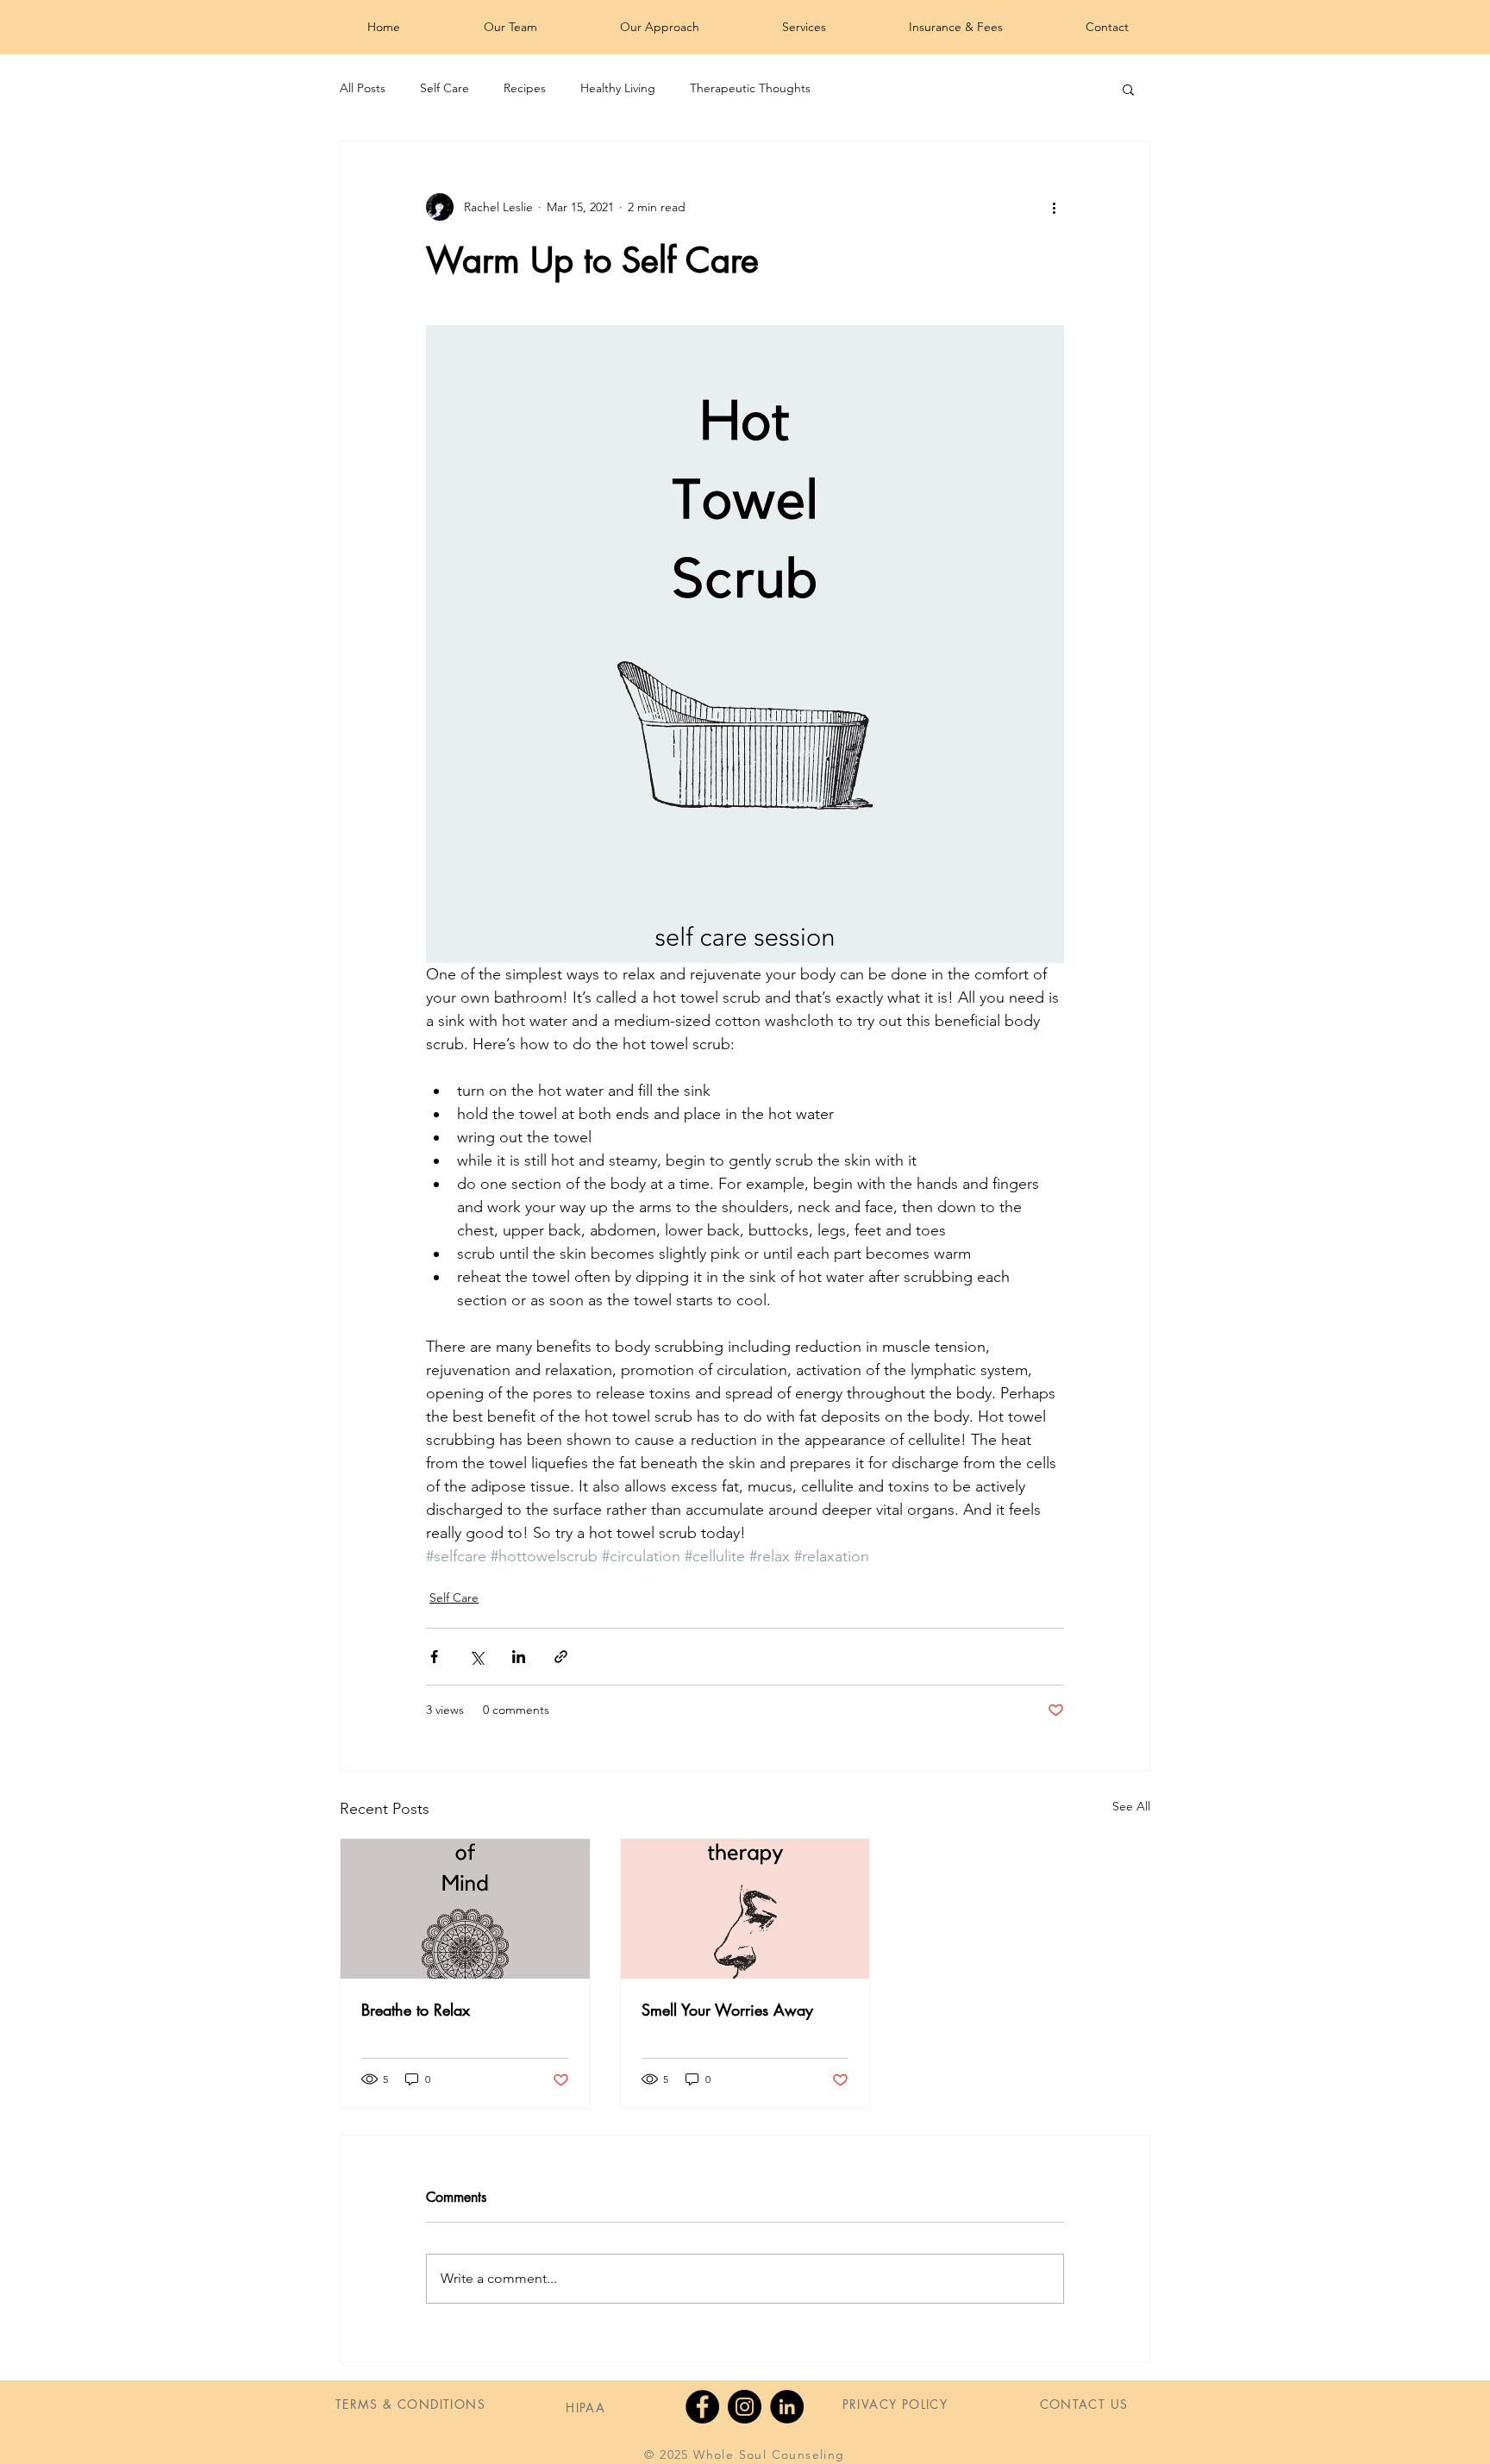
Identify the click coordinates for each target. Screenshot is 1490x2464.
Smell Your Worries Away (727, 2010)
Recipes (525, 88)
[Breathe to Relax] (465, 1909)
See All (1131, 1806)
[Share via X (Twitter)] (476, 1657)
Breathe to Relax (416, 2010)
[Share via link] (561, 1657)
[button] (1128, 89)
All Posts (363, 88)
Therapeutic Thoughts (750, 88)
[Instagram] (745, 2407)
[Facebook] (702, 2407)
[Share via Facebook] (434, 1657)
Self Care (444, 88)
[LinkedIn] (787, 2407)
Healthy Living (618, 88)
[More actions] (1054, 207)
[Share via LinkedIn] (519, 1657)
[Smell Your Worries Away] (745, 1909)
